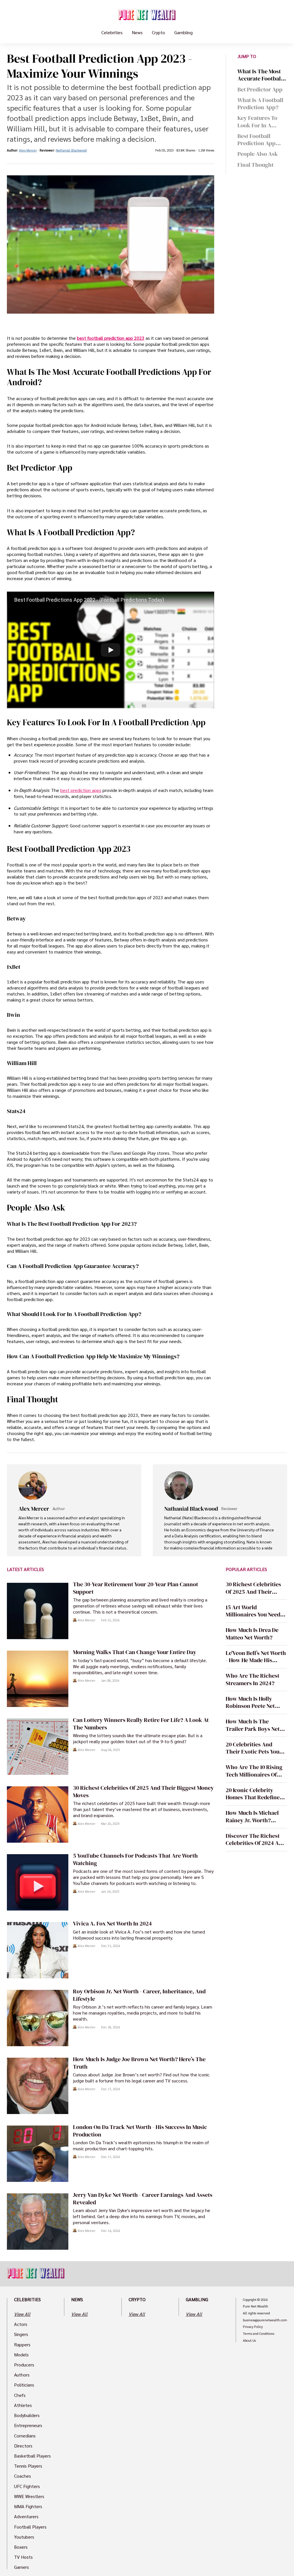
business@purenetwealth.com (265, 2320)
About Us (249, 2341)
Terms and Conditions (259, 2334)
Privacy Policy (253, 2327)
